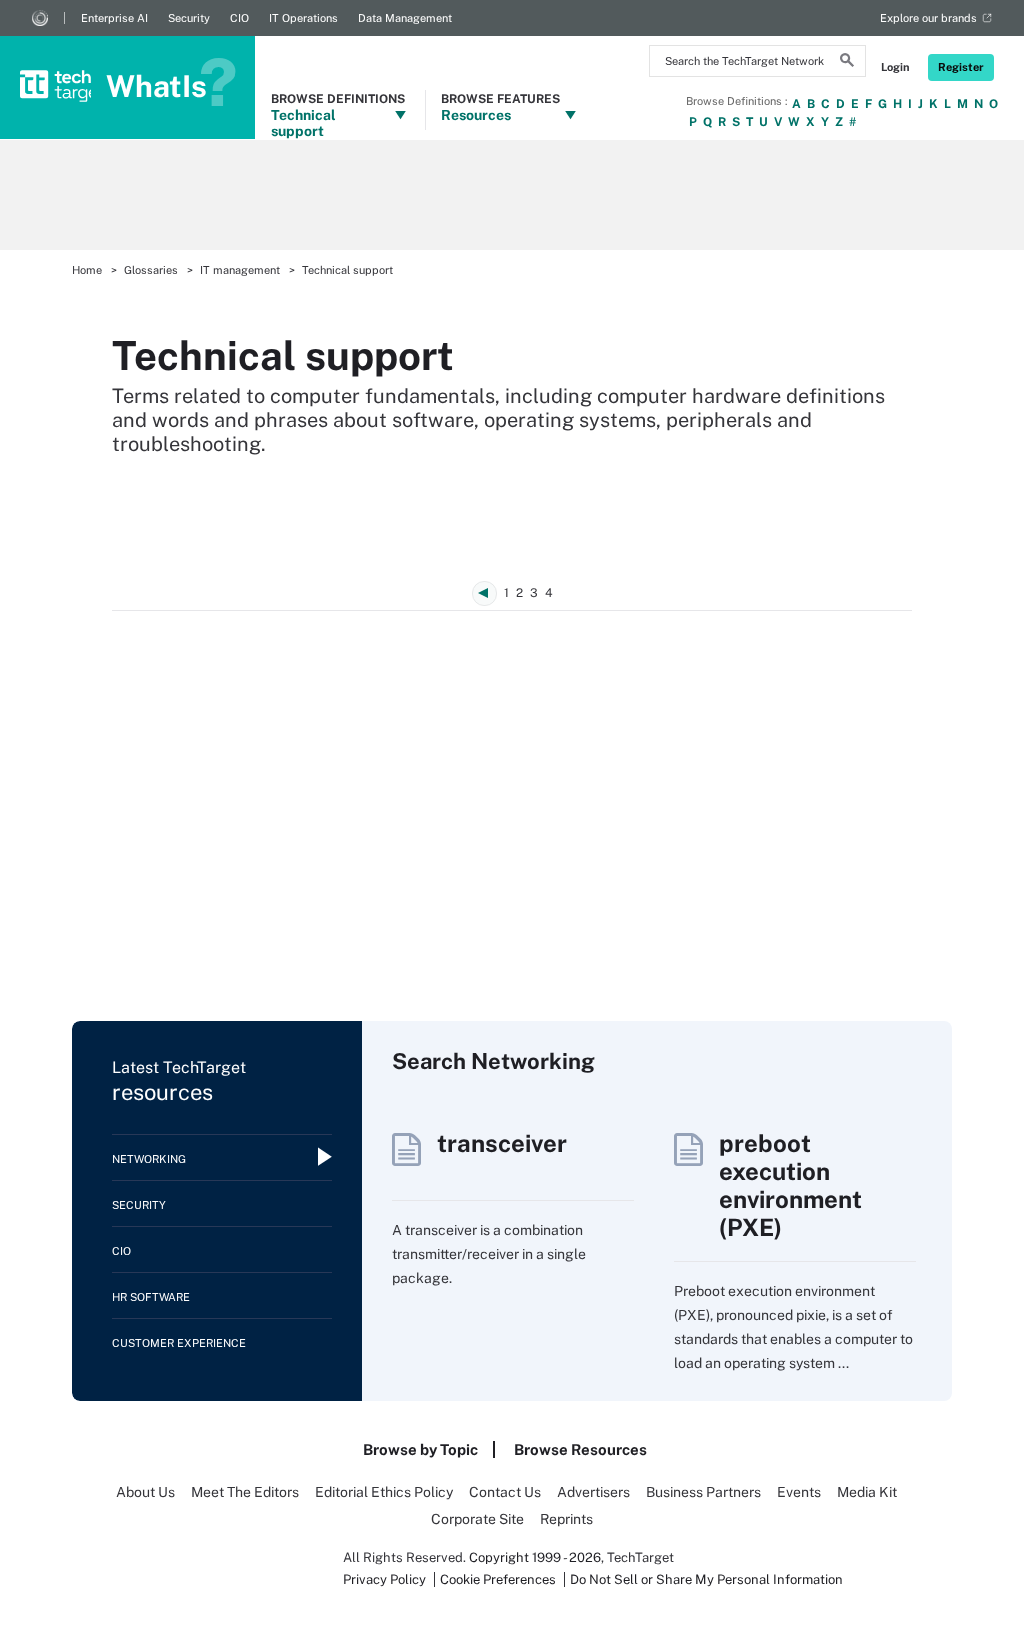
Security (189, 18)
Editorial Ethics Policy (384, 1492)
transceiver (502, 1143)
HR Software (151, 1297)
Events (799, 1492)
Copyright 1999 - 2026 (535, 1557)
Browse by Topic (420, 1449)
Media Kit (867, 1492)
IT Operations (303, 18)
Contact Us (505, 1492)
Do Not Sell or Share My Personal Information (706, 1579)
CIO (239, 18)
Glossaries (151, 270)
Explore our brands (928, 18)
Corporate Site (477, 1519)
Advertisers (593, 1492)
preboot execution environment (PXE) (790, 1185)
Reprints (566, 1519)
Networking (149, 1159)
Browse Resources (580, 1449)
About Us (145, 1492)
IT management (240, 270)
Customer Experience (179, 1343)
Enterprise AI (114, 18)
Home (87, 270)
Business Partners (703, 1492)
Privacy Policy (384, 1579)
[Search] (847, 63)
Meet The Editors (245, 1492)
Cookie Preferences (499, 1579)
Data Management (405, 18)
